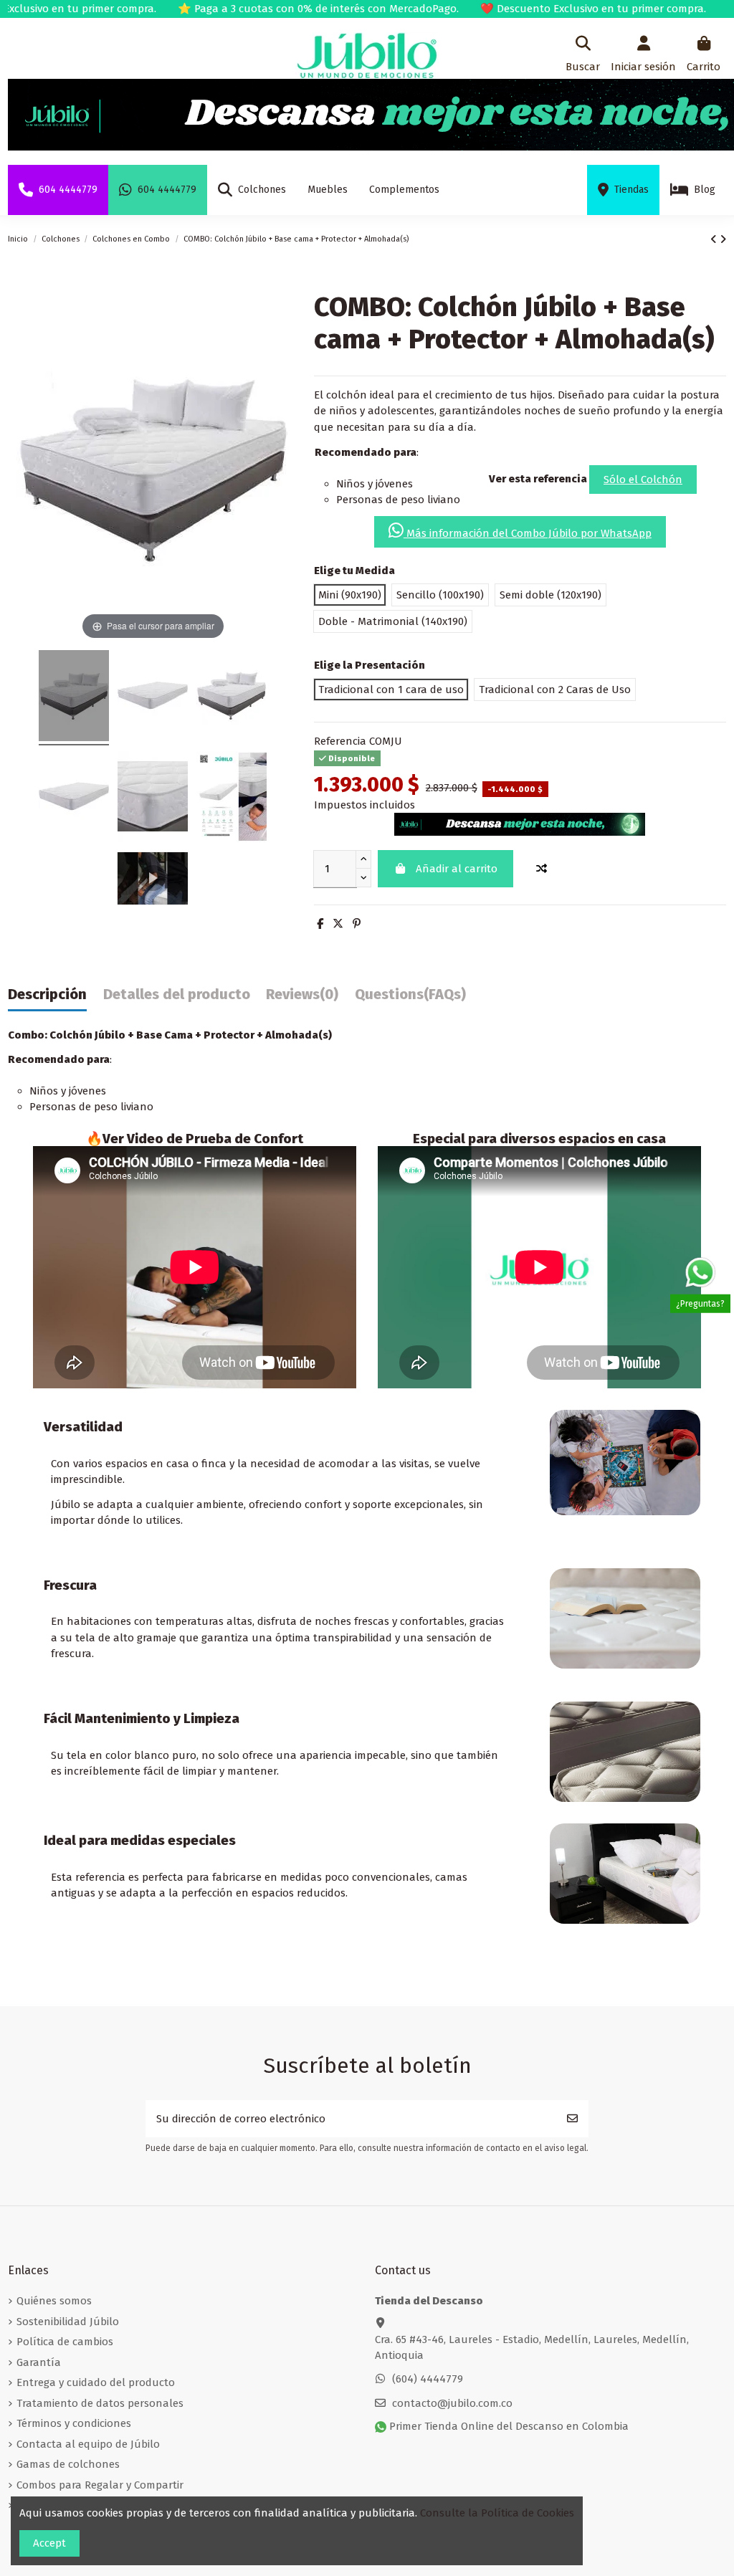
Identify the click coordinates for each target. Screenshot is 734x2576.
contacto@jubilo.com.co (452, 2403)
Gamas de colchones (68, 2464)
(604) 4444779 (428, 2379)
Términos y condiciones (74, 2423)
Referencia (340, 741)
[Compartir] (320, 924)
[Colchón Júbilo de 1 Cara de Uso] (153, 698)
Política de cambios (65, 2342)
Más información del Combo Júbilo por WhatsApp (528, 533)
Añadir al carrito (457, 869)
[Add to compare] (541, 869)
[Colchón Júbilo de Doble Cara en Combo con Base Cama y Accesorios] (232, 698)
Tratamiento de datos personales (100, 2403)
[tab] (302, 998)
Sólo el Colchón (643, 480)
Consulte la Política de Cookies (497, 2513)
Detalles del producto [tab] (177, 994)
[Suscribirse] (572, 2119)
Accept (49, 2543)
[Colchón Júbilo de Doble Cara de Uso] (74, 799)
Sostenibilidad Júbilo (68, 2322)
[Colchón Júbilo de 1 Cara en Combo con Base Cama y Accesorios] (74, 698)
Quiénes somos (54, 2301)
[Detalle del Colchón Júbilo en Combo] (153, 799)
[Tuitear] (338, 924)
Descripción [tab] (47, 994)
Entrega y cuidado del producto (96, 2382)
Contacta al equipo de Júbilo (88, 2444)
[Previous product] (715, 239)
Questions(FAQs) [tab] (410, 994)
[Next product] (723, 239)
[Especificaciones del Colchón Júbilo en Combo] (232, 799)
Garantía (39, 2362)
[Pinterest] (357, 924)
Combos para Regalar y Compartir (100, 2485)
